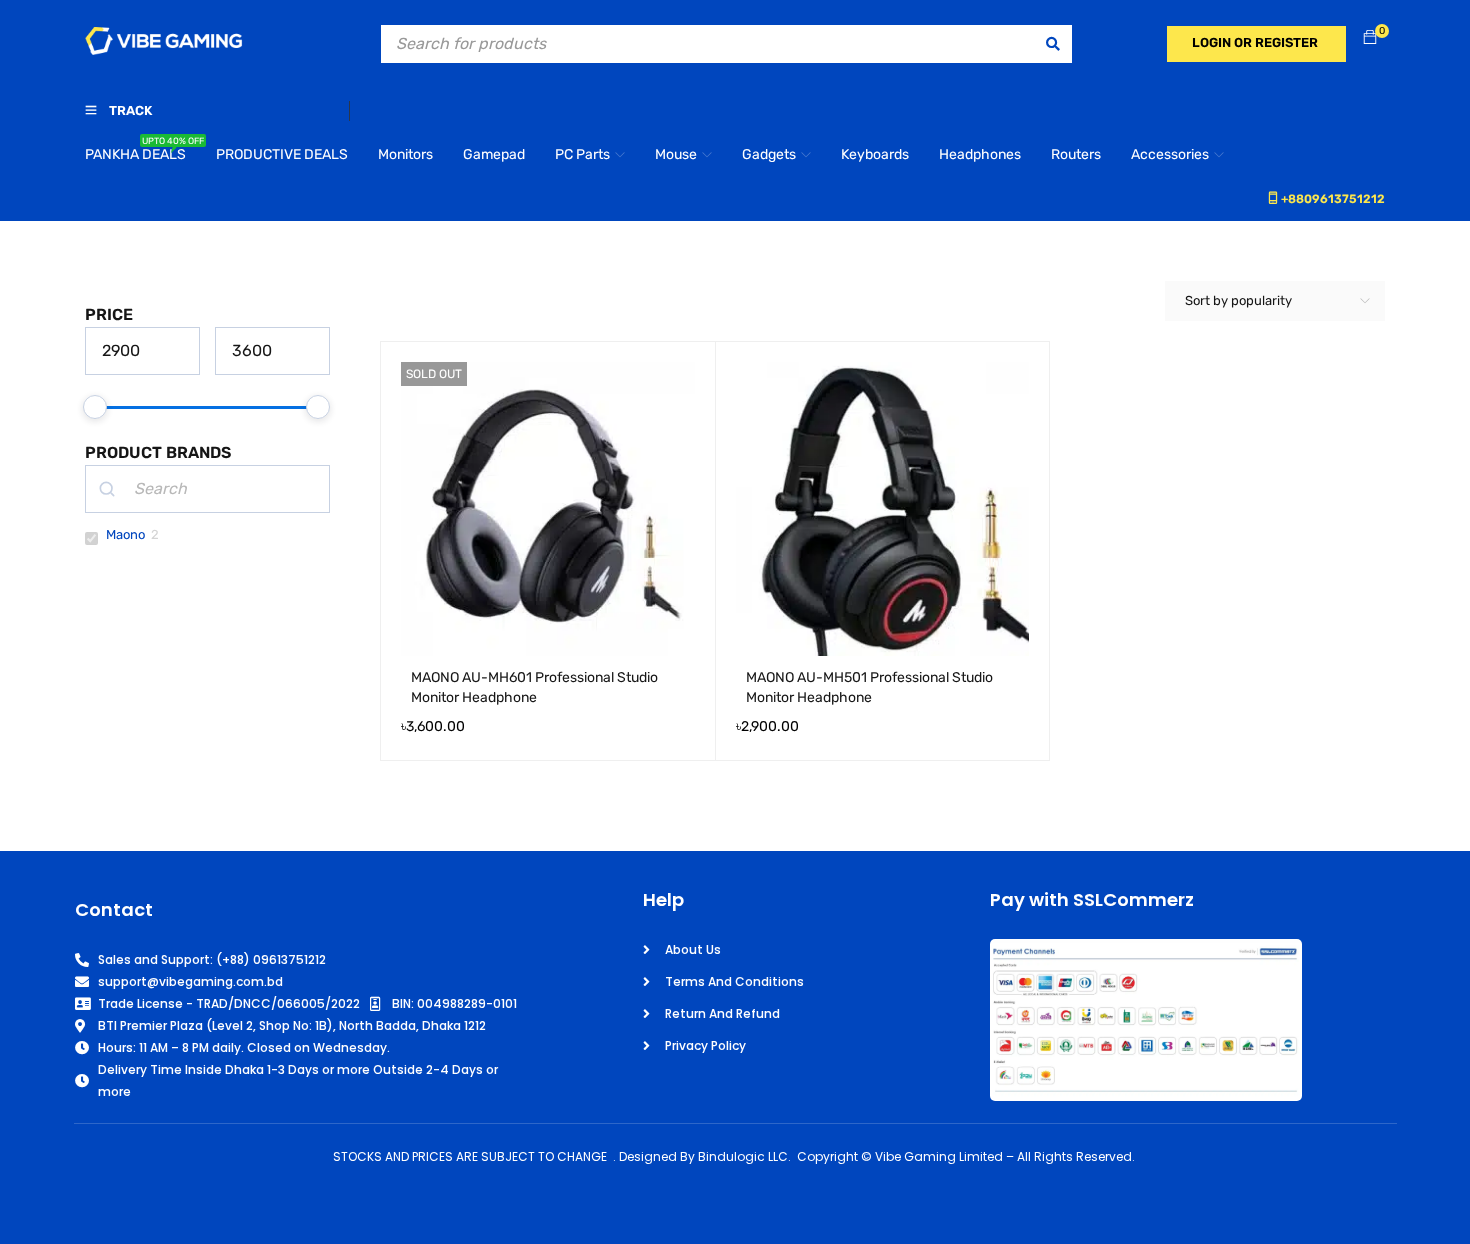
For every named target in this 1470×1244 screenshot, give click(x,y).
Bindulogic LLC (743, 1156)
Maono (125, 534)
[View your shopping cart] (1370, 38)
